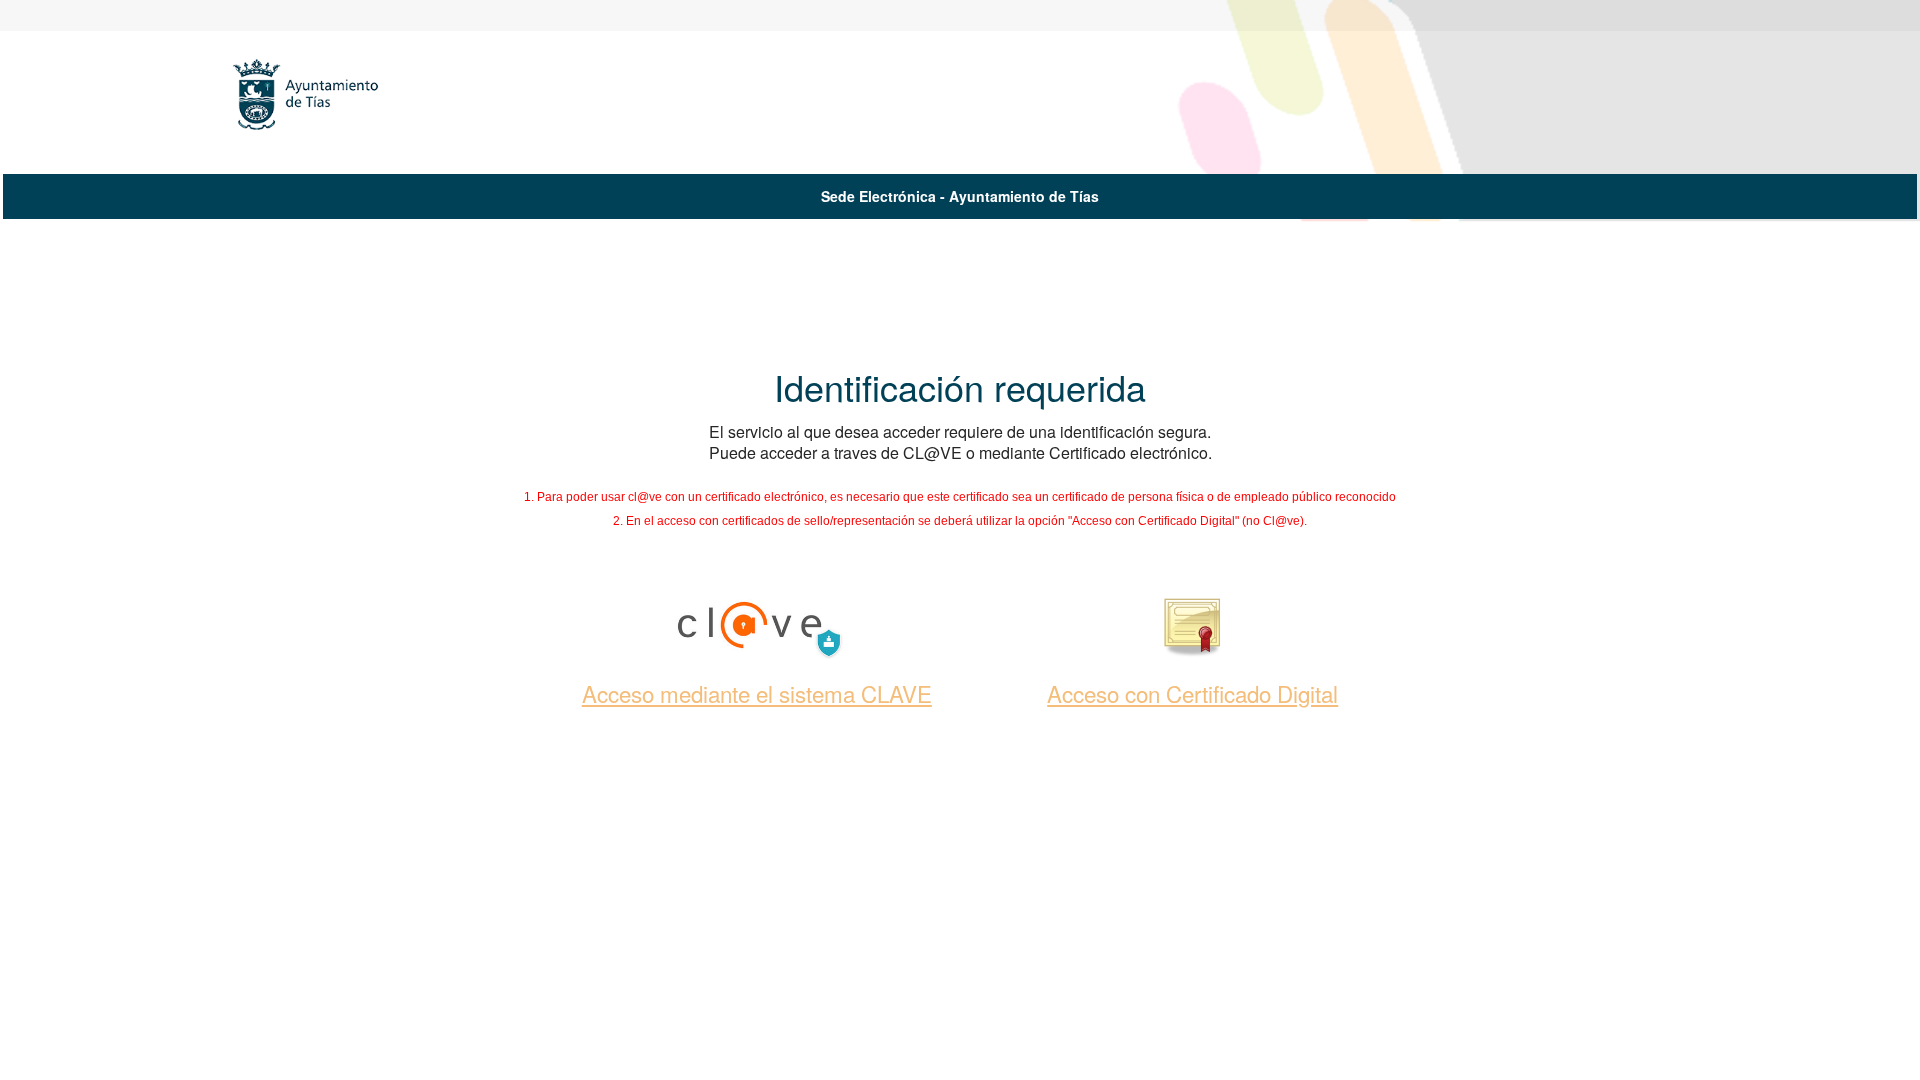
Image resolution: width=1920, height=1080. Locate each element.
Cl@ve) (1283, 521)
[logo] (316, 101)
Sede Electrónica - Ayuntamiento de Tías (960, 196)
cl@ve (645, 497)
